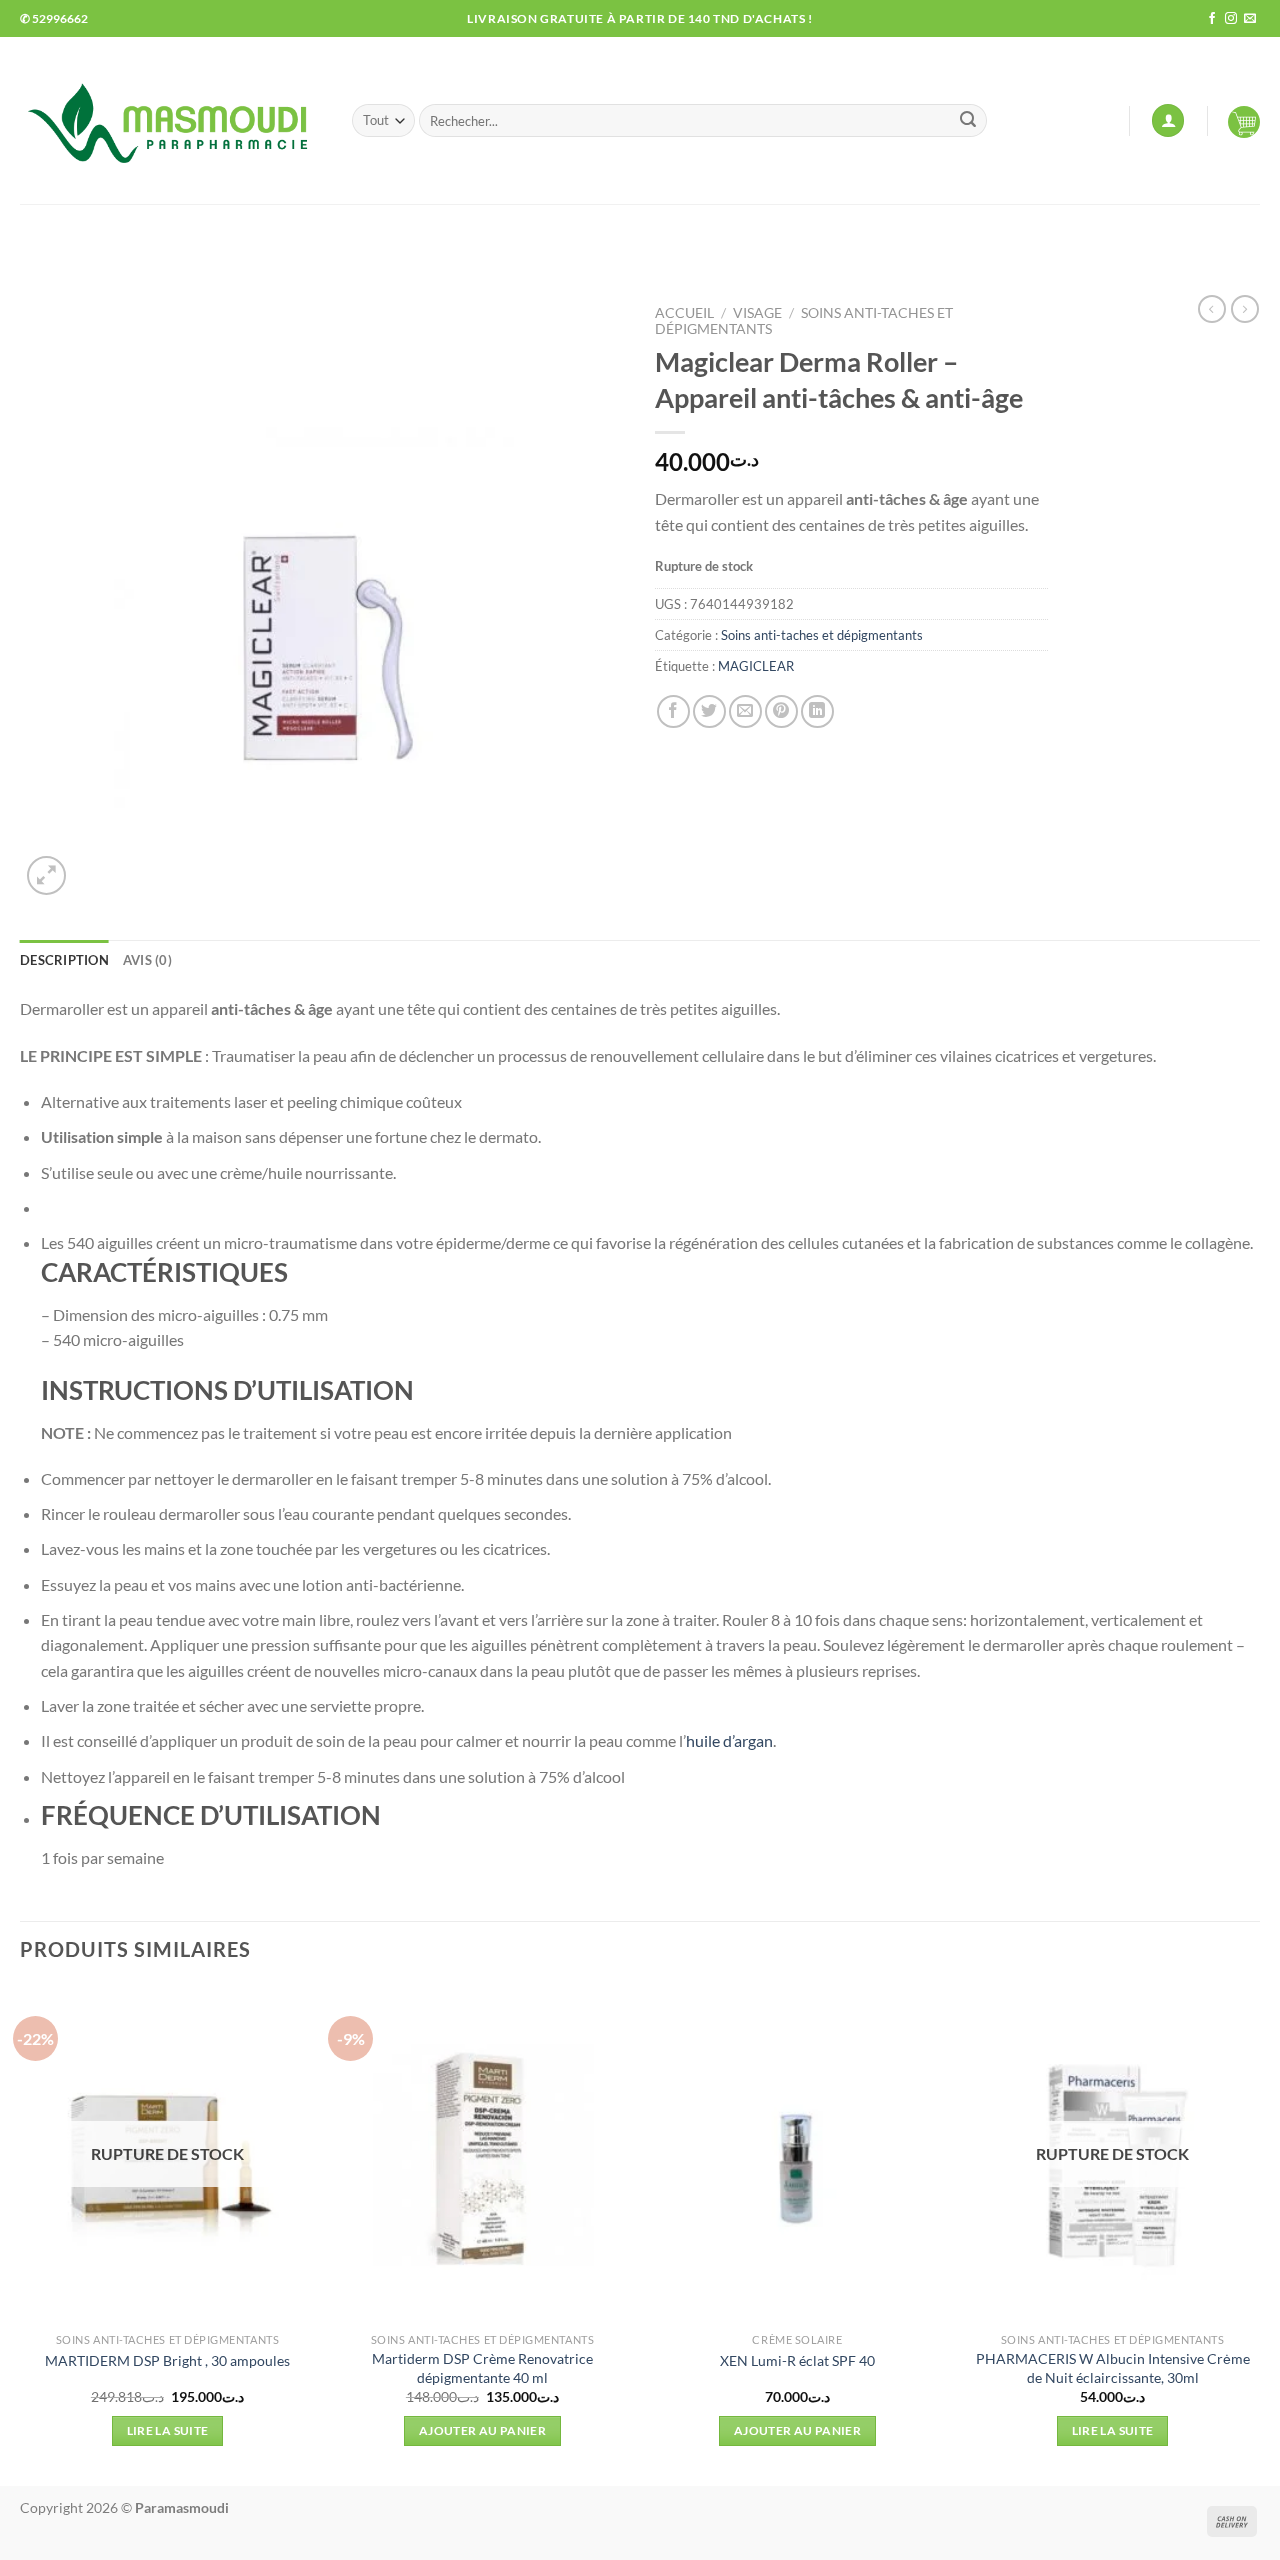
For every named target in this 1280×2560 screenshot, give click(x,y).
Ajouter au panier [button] (482, 2430)
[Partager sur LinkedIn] (817, 711)
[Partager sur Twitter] (709, 711)
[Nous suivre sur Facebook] (1212, 19)
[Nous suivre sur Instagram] (1231, 19)
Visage (757, 313)
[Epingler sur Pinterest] (781, 711)
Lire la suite (168, 2430)
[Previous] (21, 2233)
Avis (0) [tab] (147, 960)
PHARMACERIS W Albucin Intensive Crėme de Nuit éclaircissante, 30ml (1113, 2368)
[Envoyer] (968, 121)
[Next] (1259, 2233)
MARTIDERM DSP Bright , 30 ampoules (167, 2360)
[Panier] (1244, 121)
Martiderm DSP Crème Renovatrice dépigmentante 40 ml (482, 2368)
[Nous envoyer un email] (1250, 19)
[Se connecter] (1168, 120)
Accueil (684, 313)
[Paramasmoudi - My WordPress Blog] (171, 120)
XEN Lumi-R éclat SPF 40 (797, 2360)
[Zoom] (46, 875)
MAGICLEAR (756, 666)
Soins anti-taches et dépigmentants (822, 635)
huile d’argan (729, 1740)
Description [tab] (64, 960)
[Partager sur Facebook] (673, 711)
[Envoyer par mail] (745, 711)
